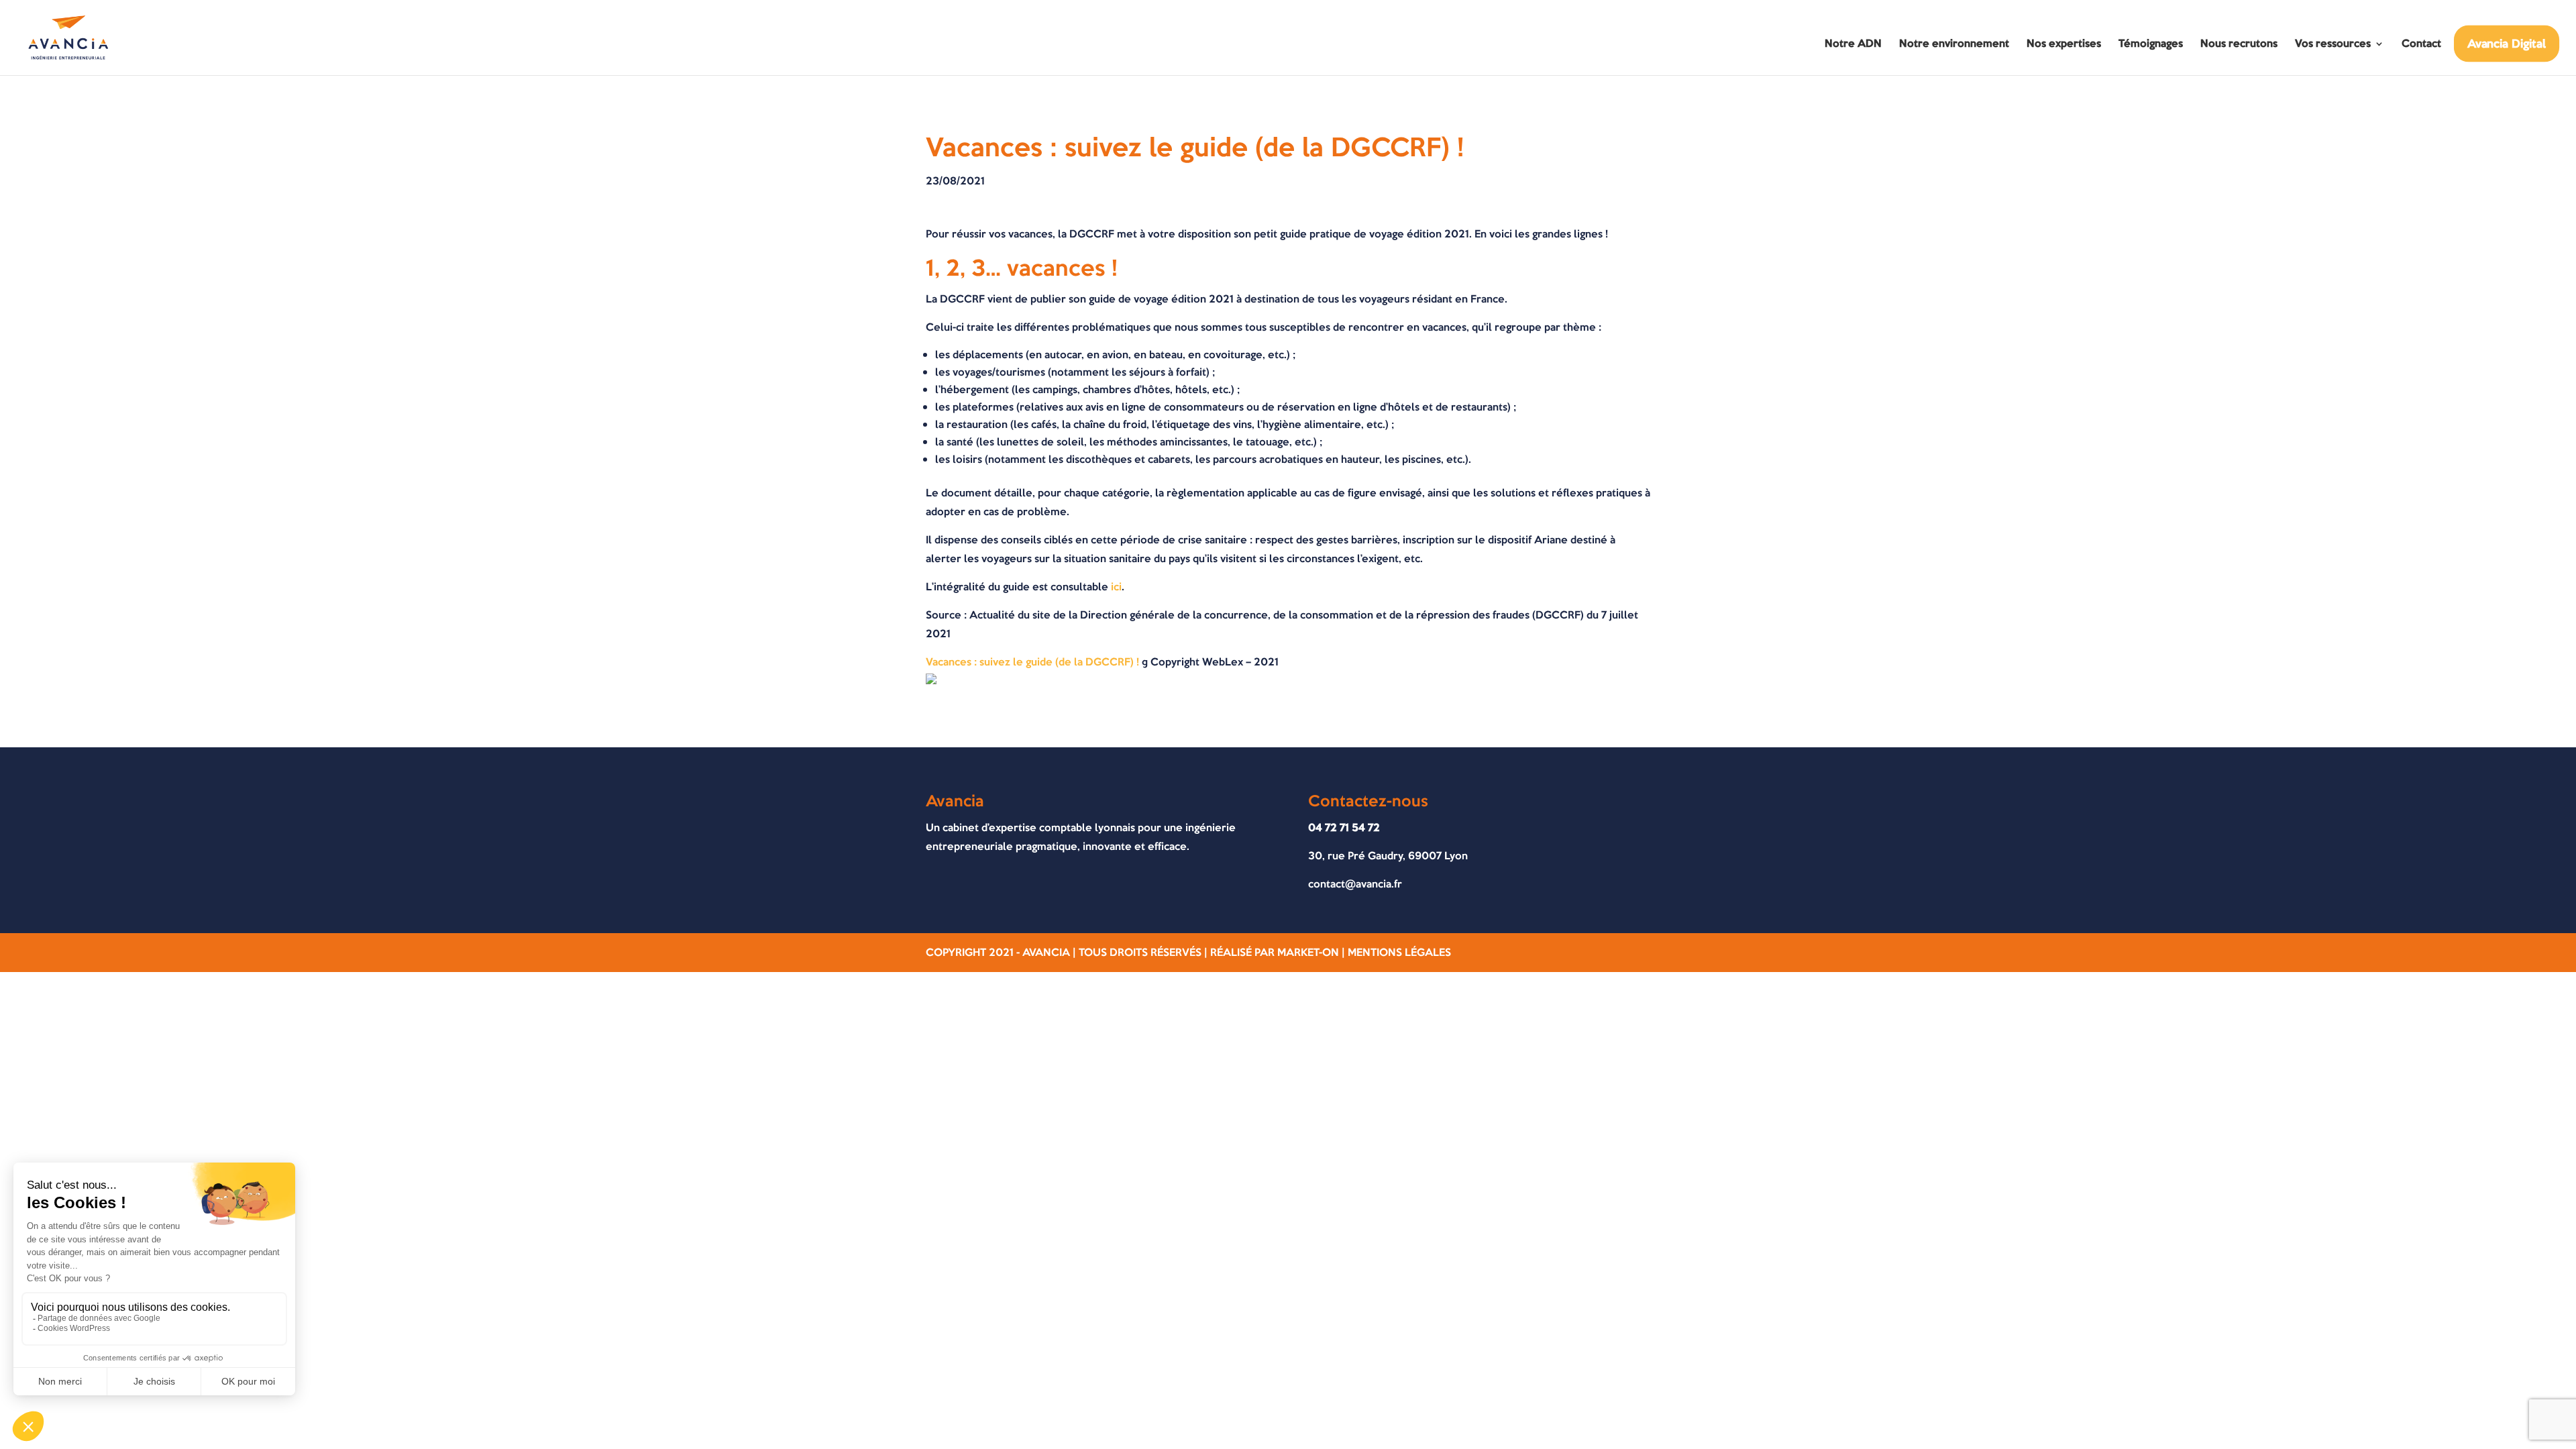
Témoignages (2151, 45)
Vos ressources (2333, 45)
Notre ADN (1853, 45)
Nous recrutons (2239, 45)
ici (1116, 587)
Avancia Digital (2507, 43)
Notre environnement (1954, 45)
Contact (2421, 45)
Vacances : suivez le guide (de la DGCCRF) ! (1032, 662)
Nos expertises (2064, 45)
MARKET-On (1308, 952)
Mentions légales (1399, 952)
